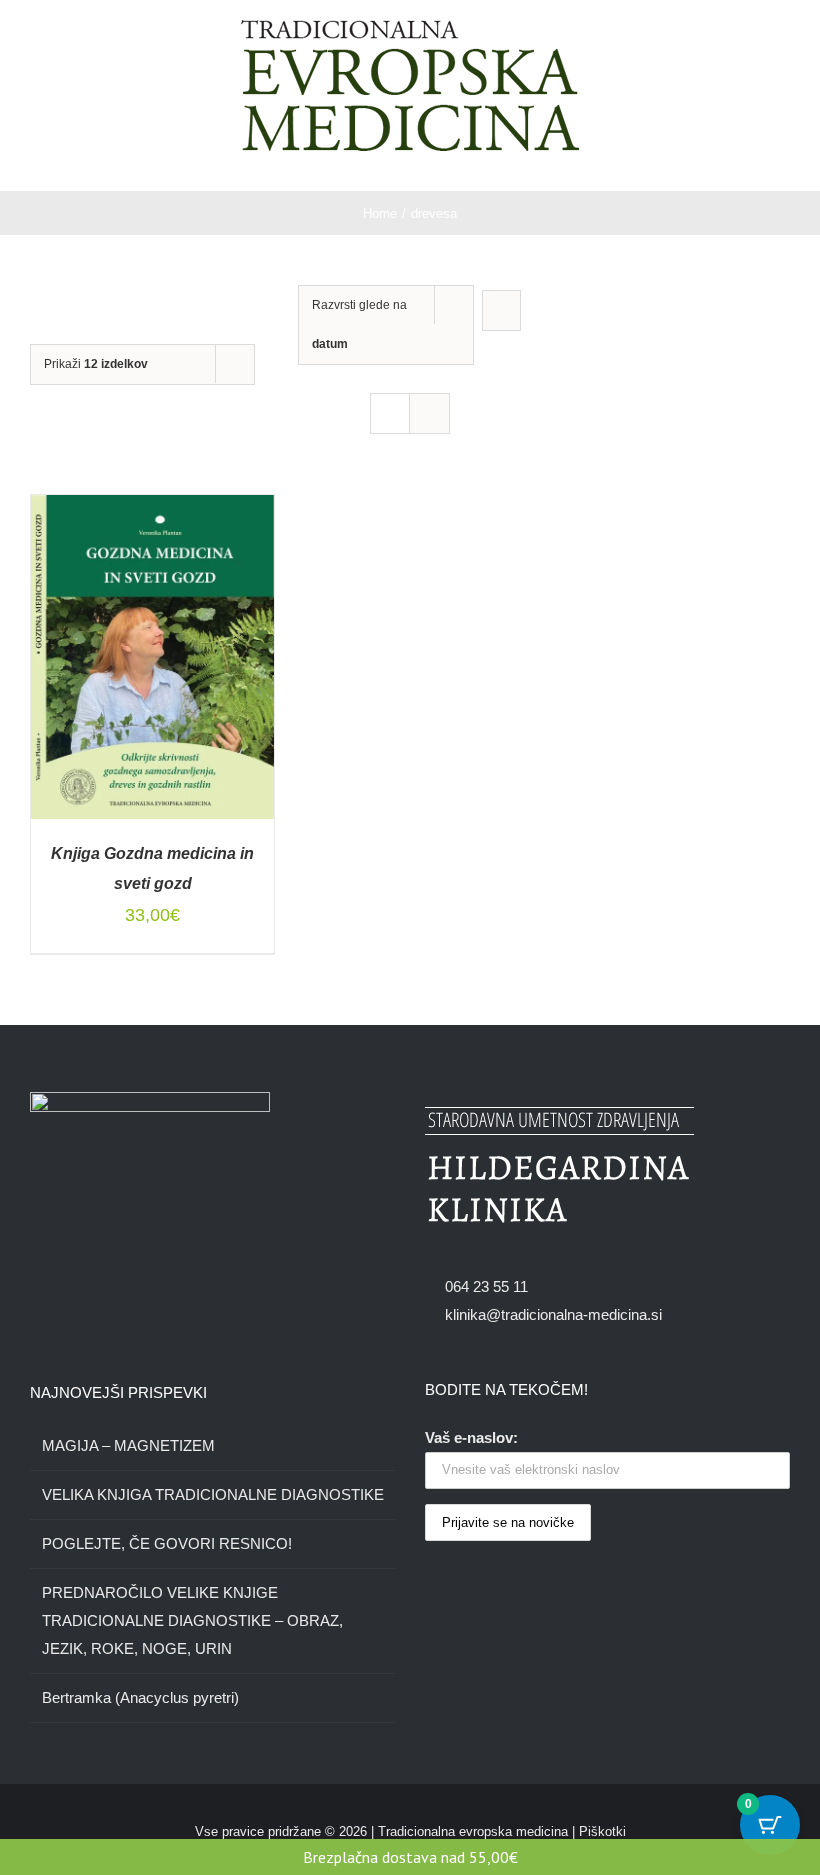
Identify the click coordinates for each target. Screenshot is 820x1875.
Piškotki (602, 1831)
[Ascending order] (501, 310)
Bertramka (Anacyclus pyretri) (140, 1697)
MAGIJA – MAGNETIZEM (128, 1445)
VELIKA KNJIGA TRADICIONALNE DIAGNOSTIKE (213, 1494)
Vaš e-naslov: (471, 1437)
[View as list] (429, 413)
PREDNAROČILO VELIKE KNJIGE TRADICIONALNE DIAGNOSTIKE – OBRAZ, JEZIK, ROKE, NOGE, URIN (192, 1620)
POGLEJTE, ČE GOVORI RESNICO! (167, 1543)
